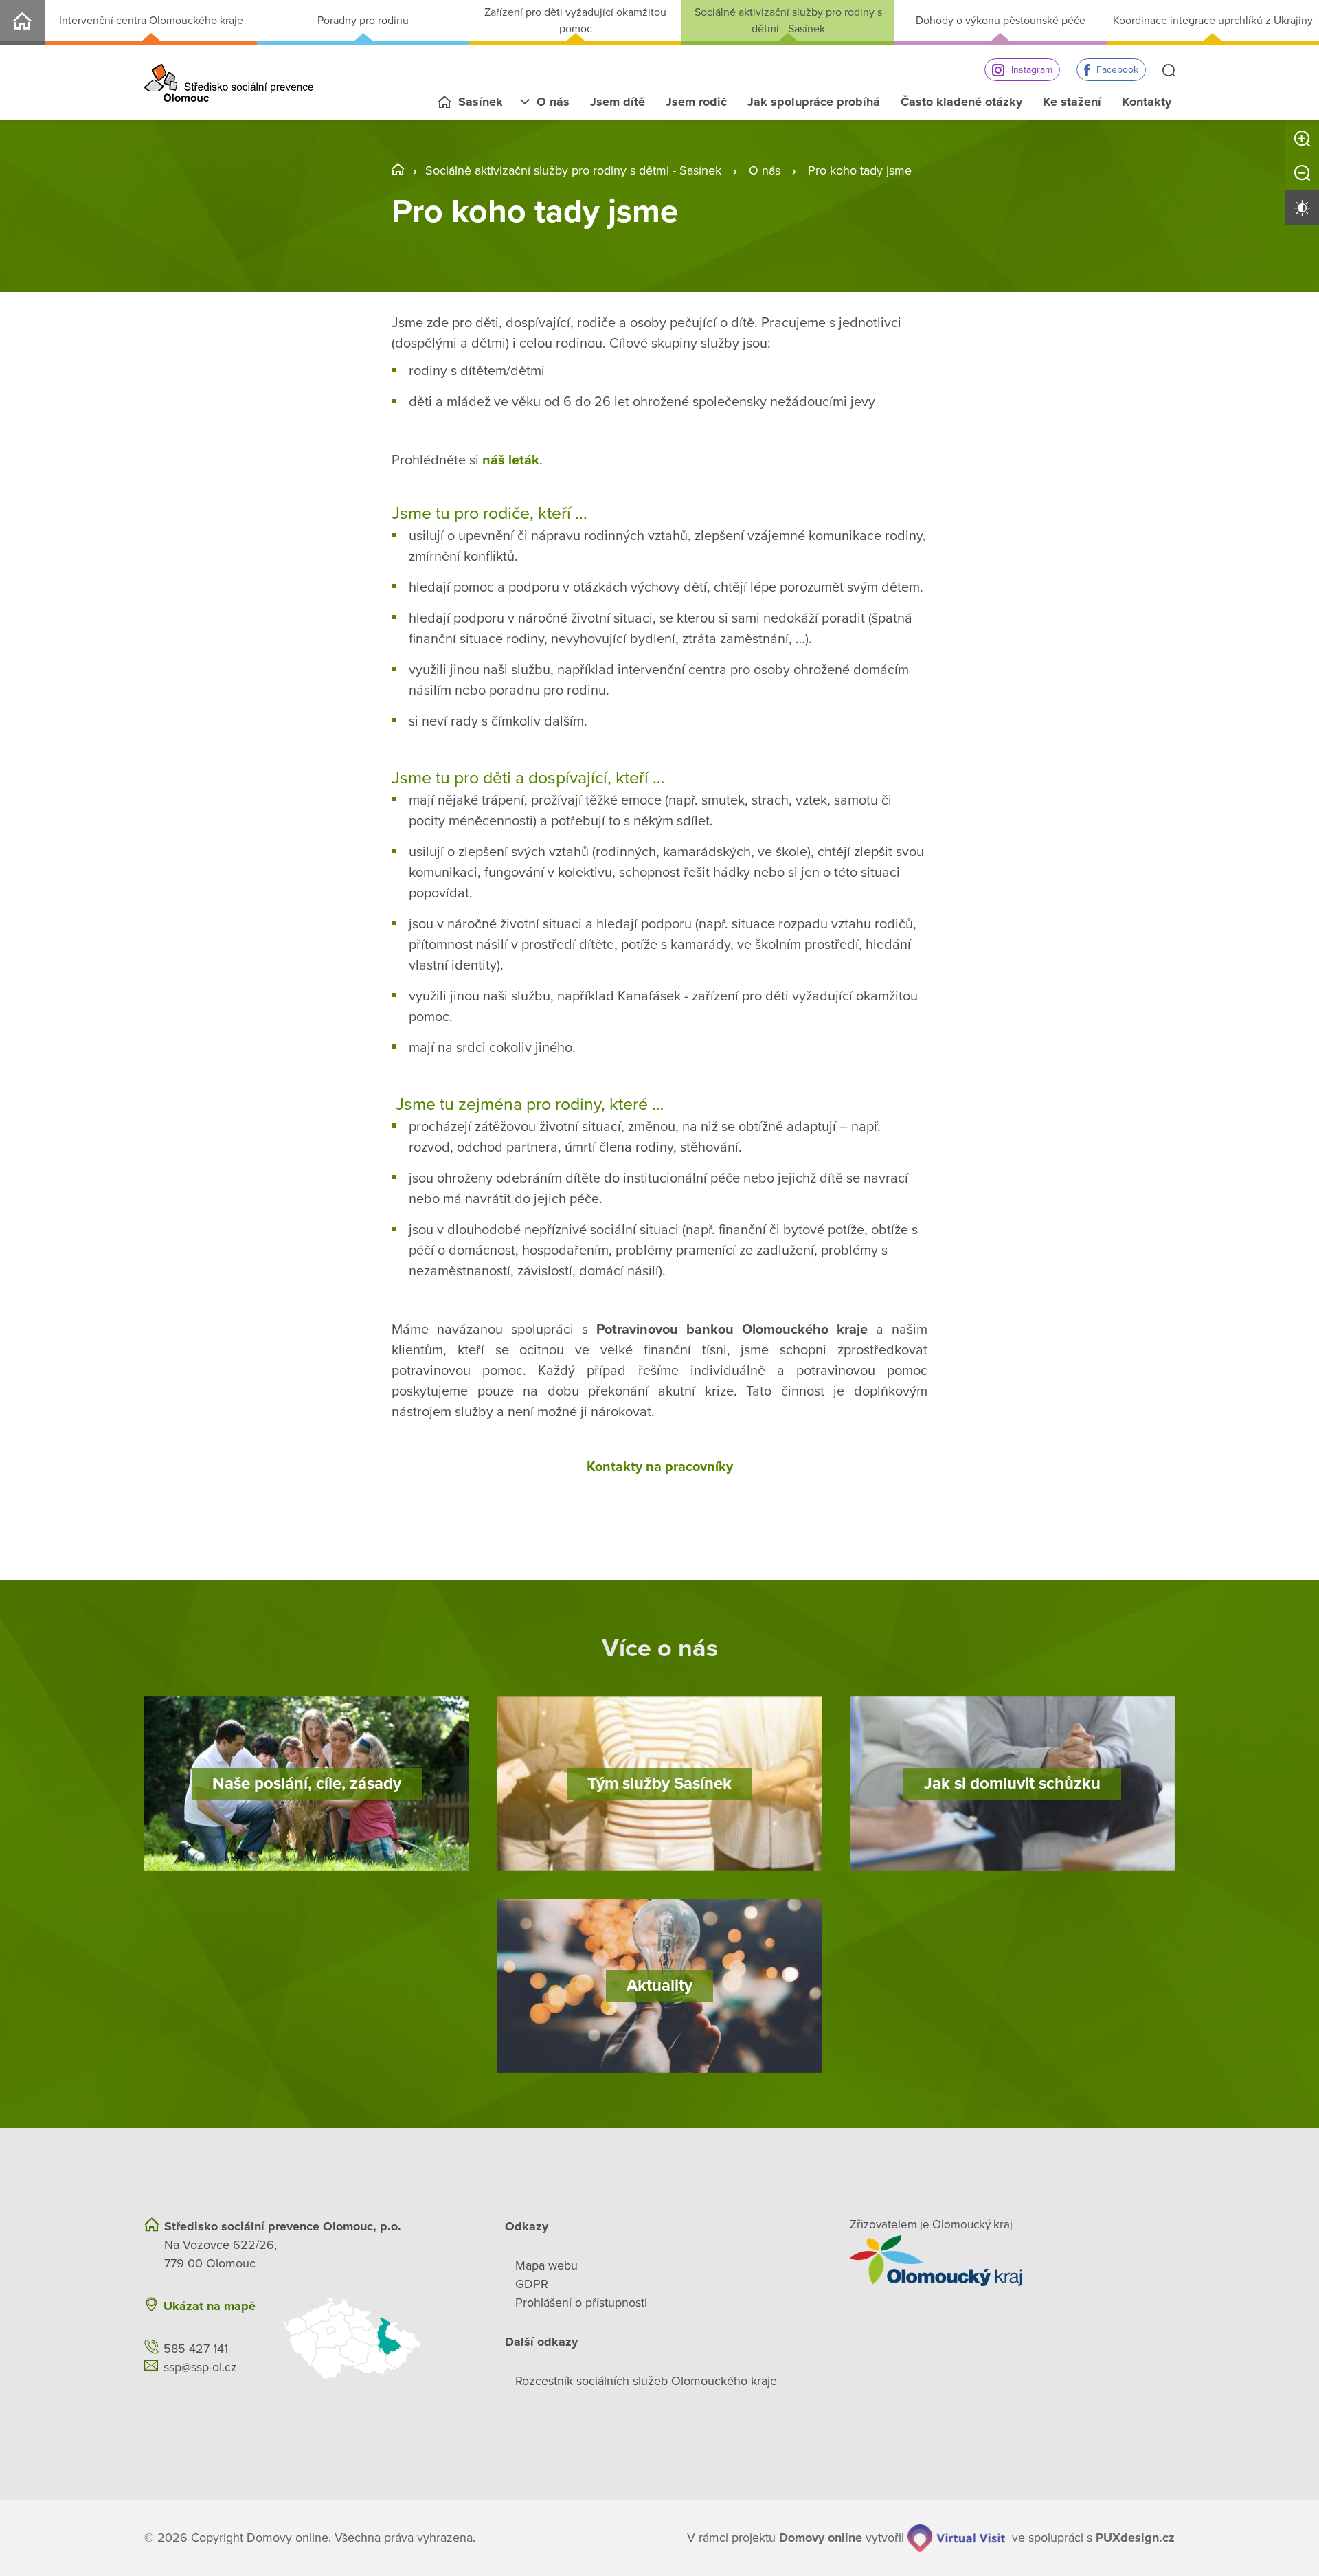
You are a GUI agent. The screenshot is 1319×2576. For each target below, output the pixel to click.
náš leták (511, 460)
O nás (553, 102)
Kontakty (1147, 102)
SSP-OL (22, 22)
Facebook (1117, 70)
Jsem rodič (696, 102)
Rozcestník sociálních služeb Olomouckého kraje (646, 2381)
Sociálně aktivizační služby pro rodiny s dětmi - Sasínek (788, 21)
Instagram (1032, 70)
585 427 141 (196, 2349)
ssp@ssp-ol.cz (200, 2367)
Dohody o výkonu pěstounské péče (1001, 21)
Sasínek (481, 102)
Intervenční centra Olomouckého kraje (151, 21)
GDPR (532, 2284)
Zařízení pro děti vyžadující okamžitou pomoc (575, 21)
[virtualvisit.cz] (956, 2538)
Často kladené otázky (961, 102)
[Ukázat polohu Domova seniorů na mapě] (376, 2339)
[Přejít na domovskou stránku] (229, 83)
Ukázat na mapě (210, 2306)
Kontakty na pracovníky (660, 1467)
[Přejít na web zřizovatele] (1012, 2261)
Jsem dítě (618, 102)
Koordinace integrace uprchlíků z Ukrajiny (1213, 21)
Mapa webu (546, 2265)
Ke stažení (1072, 102)
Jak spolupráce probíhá (814, 102)
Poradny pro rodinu (363, 21)
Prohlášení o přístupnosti (581, 2303)
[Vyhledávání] (1169, 71)
